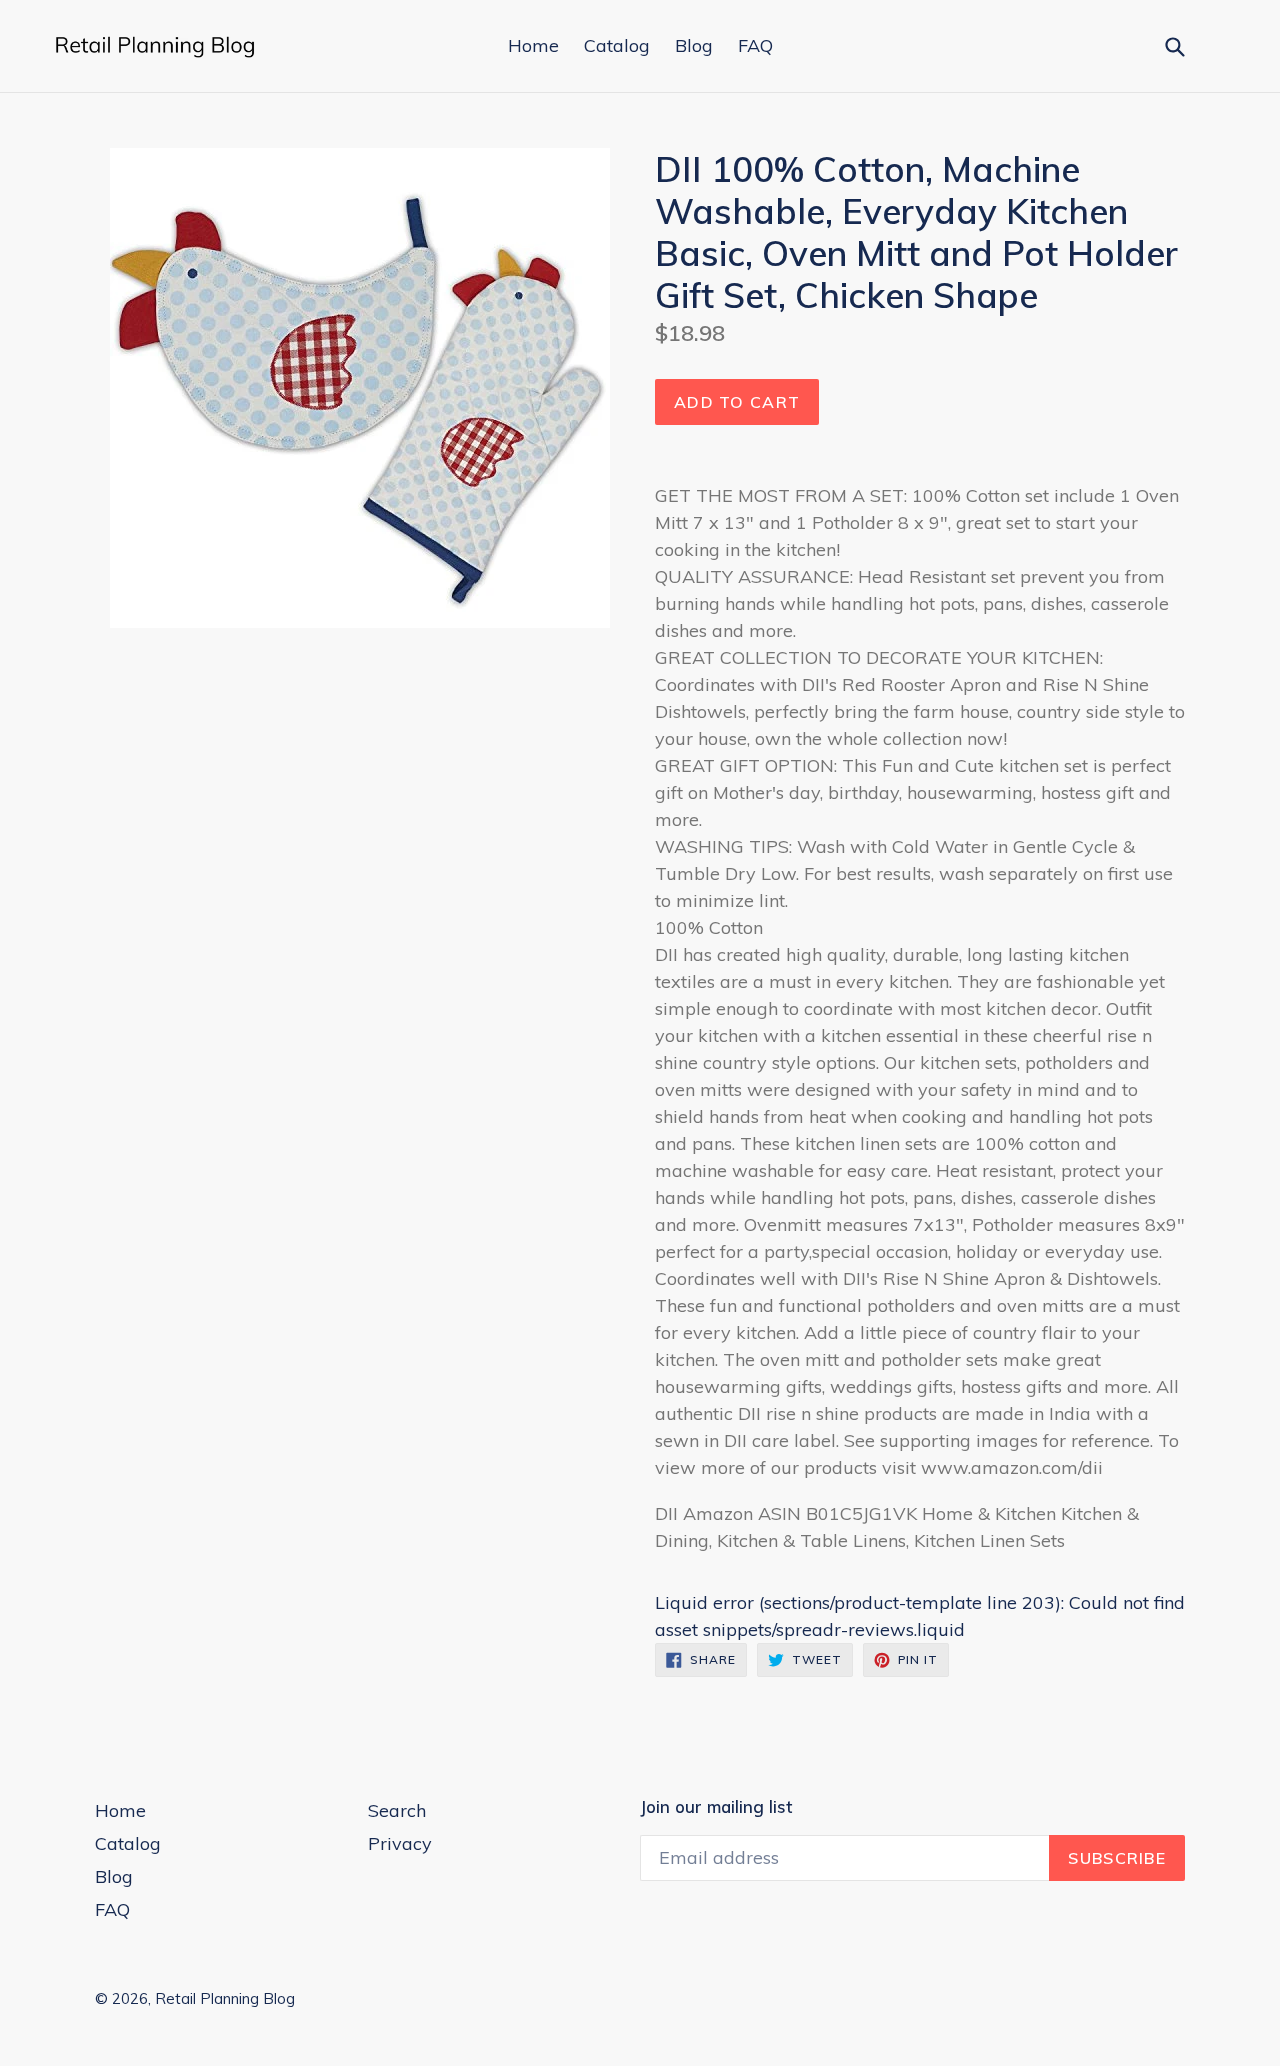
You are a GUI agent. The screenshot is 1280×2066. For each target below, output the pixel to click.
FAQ (755, 45)
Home (533, 45)
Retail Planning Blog (225, 1998)
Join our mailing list (716, 1807)
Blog (694, 45)
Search (397, 1810)
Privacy (400, 1843)
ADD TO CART (737, 402)
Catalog (617, 45)
